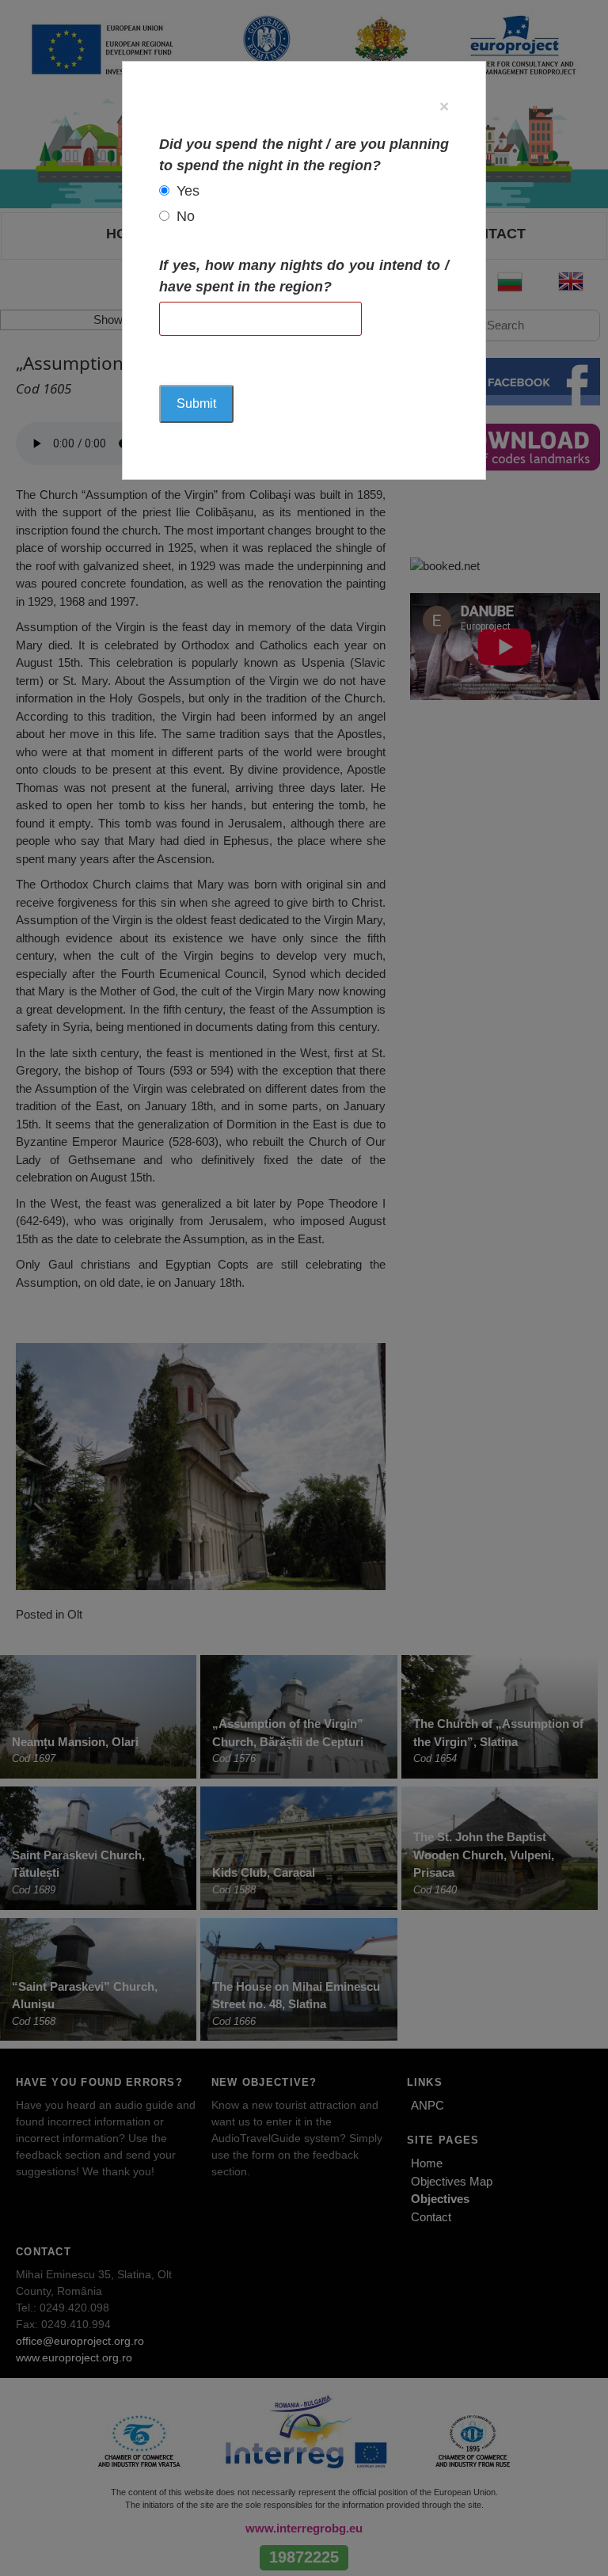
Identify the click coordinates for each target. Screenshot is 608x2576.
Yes (188, 191)
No (186, 216)
